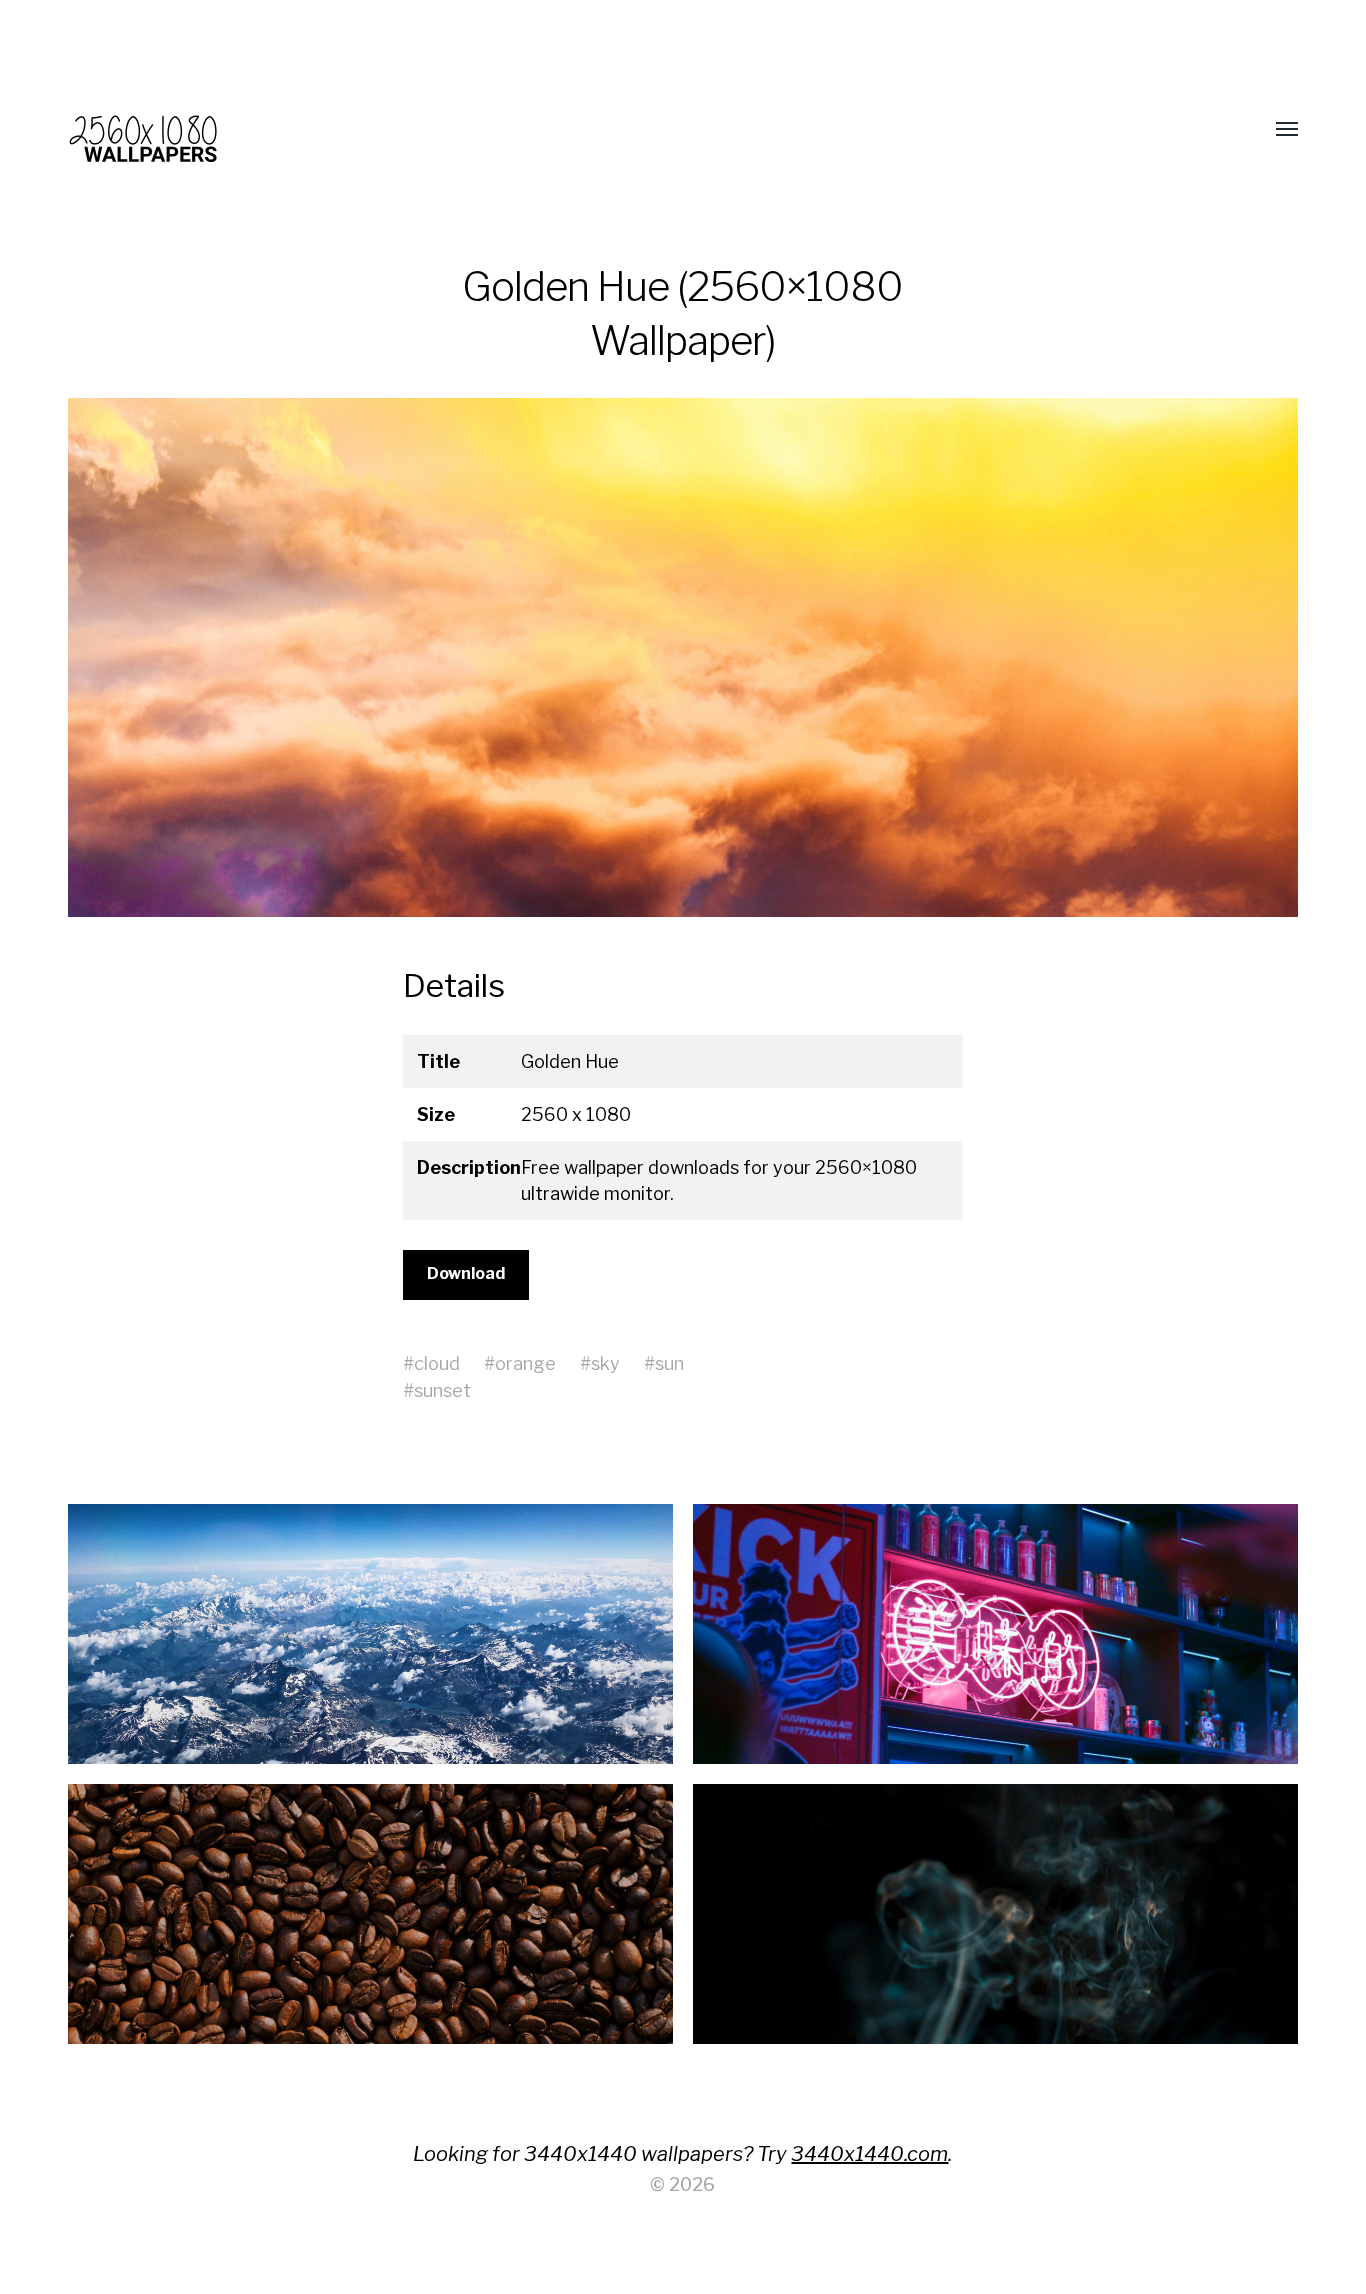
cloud (437, 1363)
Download (466, 1273)
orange (525, 1363)
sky (605, 1363)
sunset (442, 1390)
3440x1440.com (869, 2154)
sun (669, 1363)
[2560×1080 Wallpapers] (642, 130)
